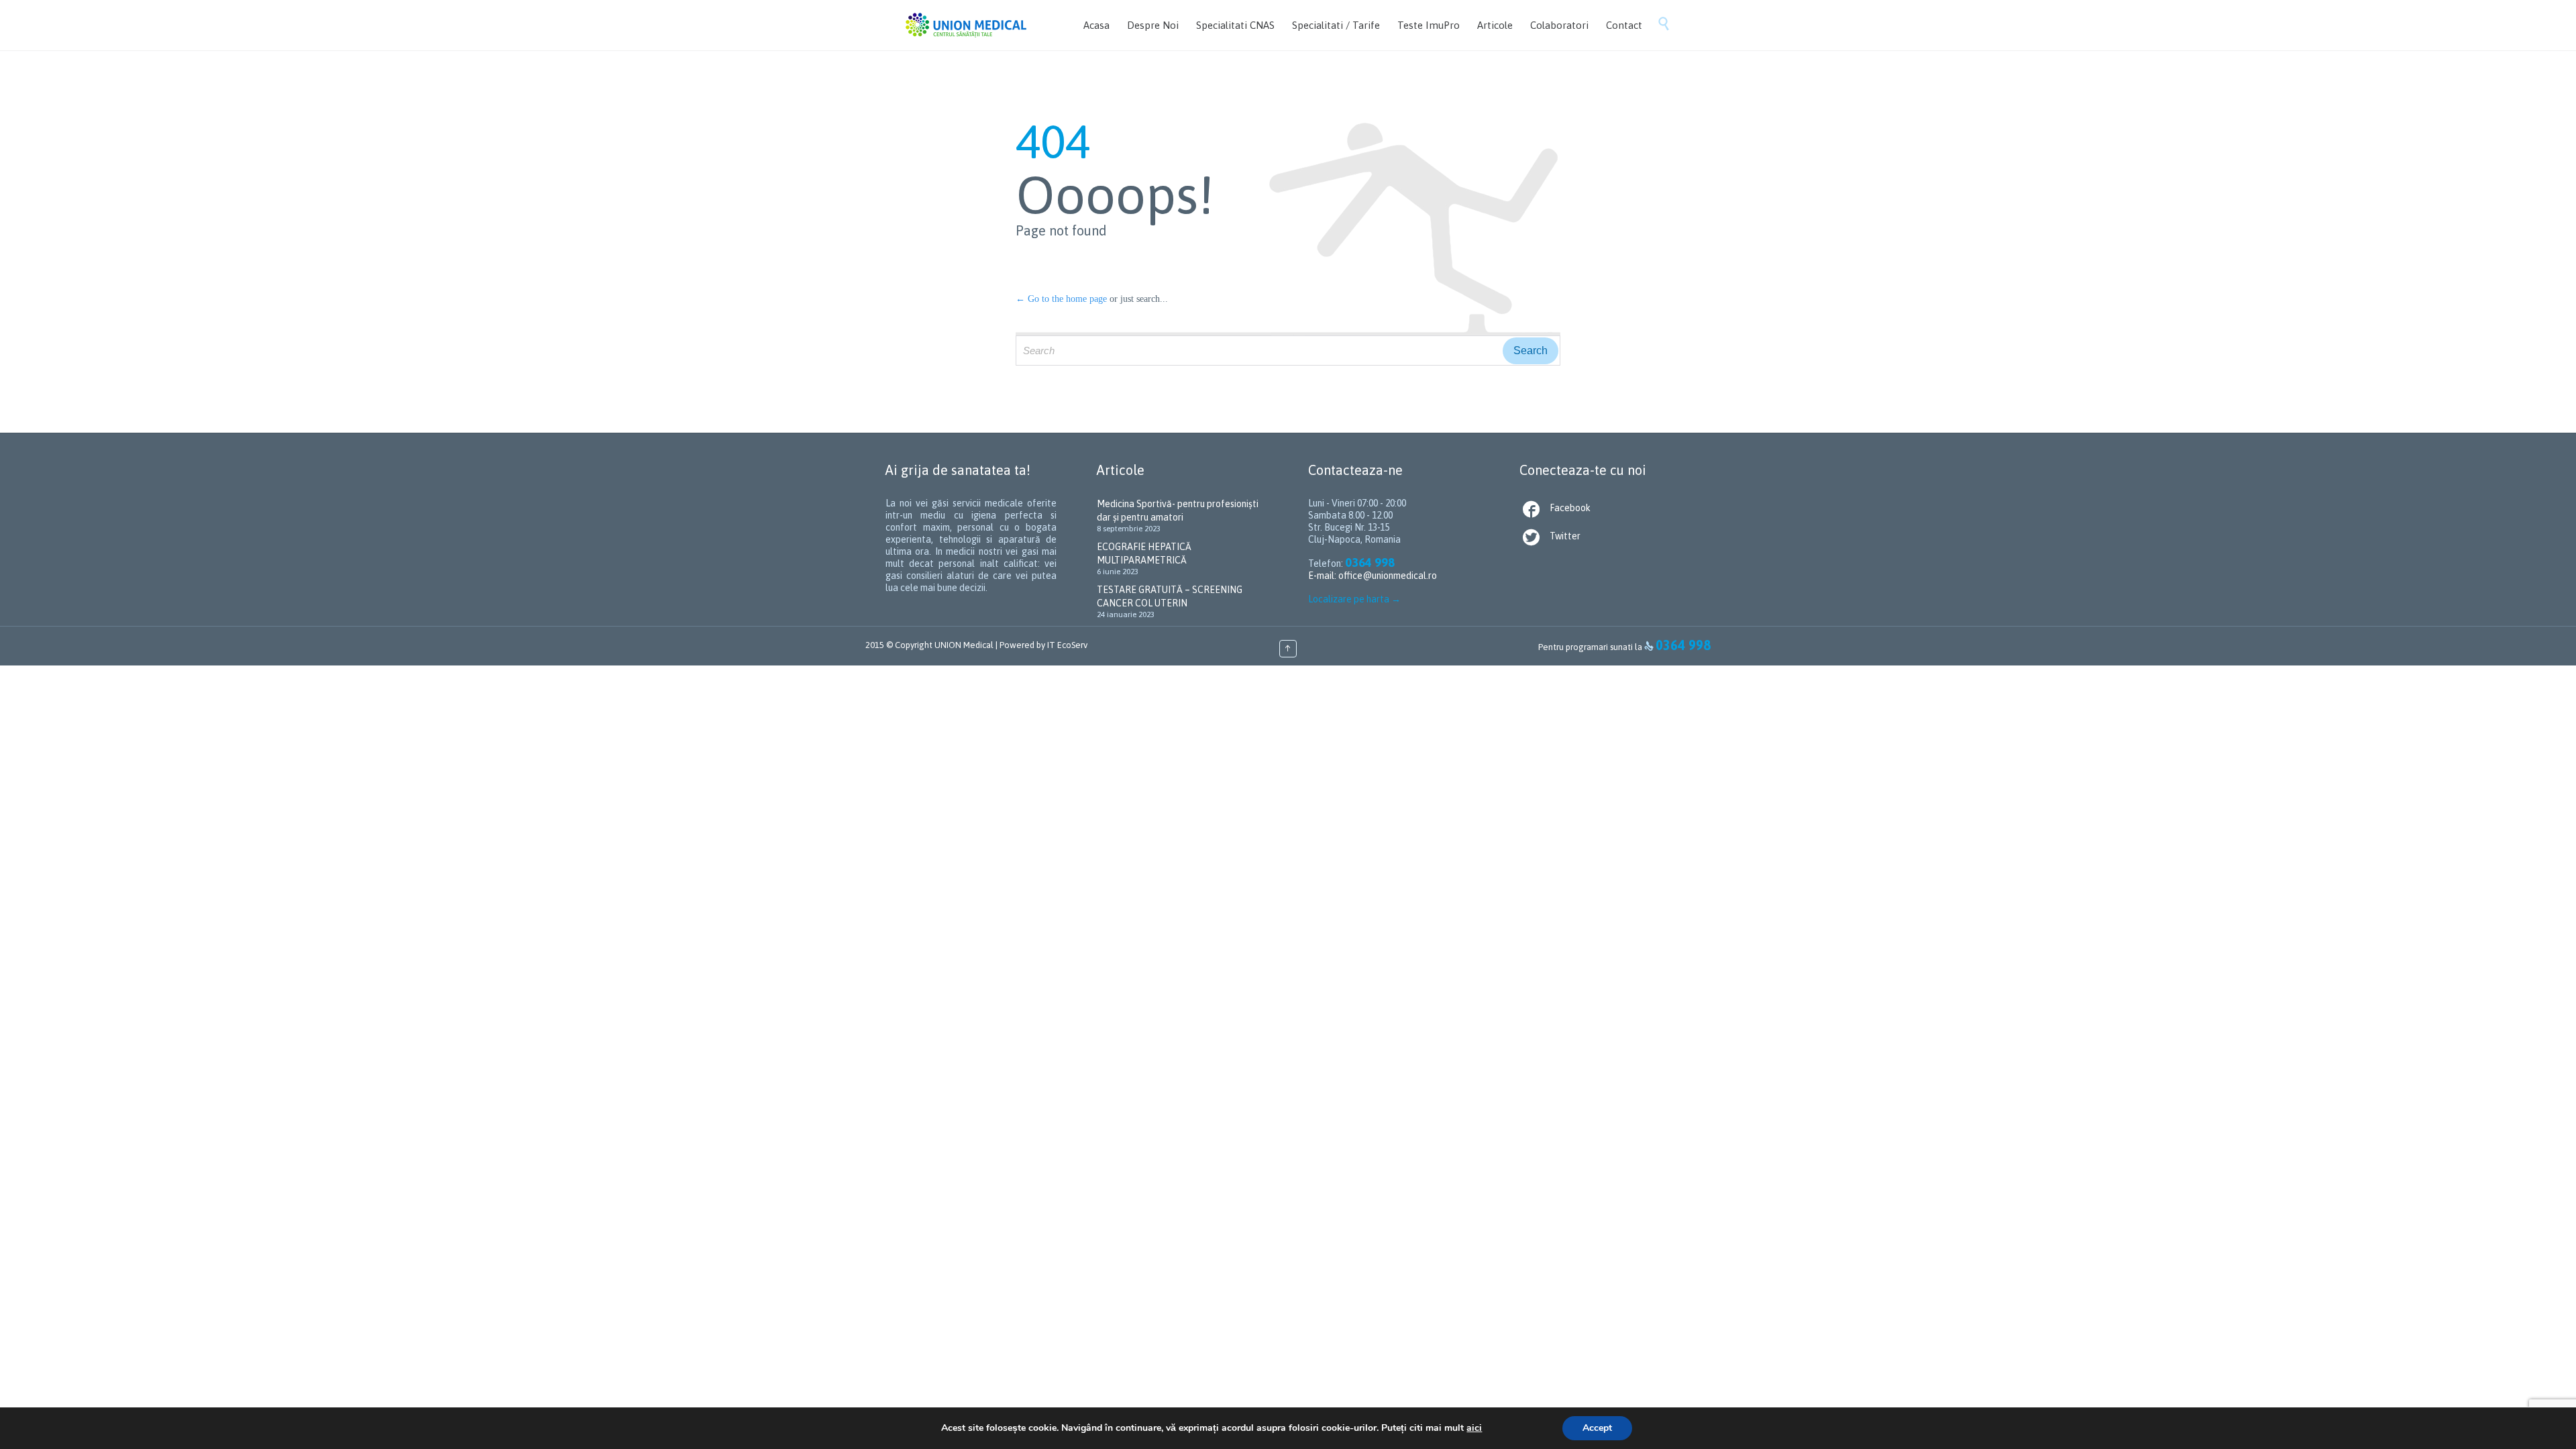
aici (1474, 1428)
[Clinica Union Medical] (966, 25)
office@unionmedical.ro (1388, 576)
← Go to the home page (1061, 299)
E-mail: (1323, 576)
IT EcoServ (1067, 645)
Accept (1597, 1428)
